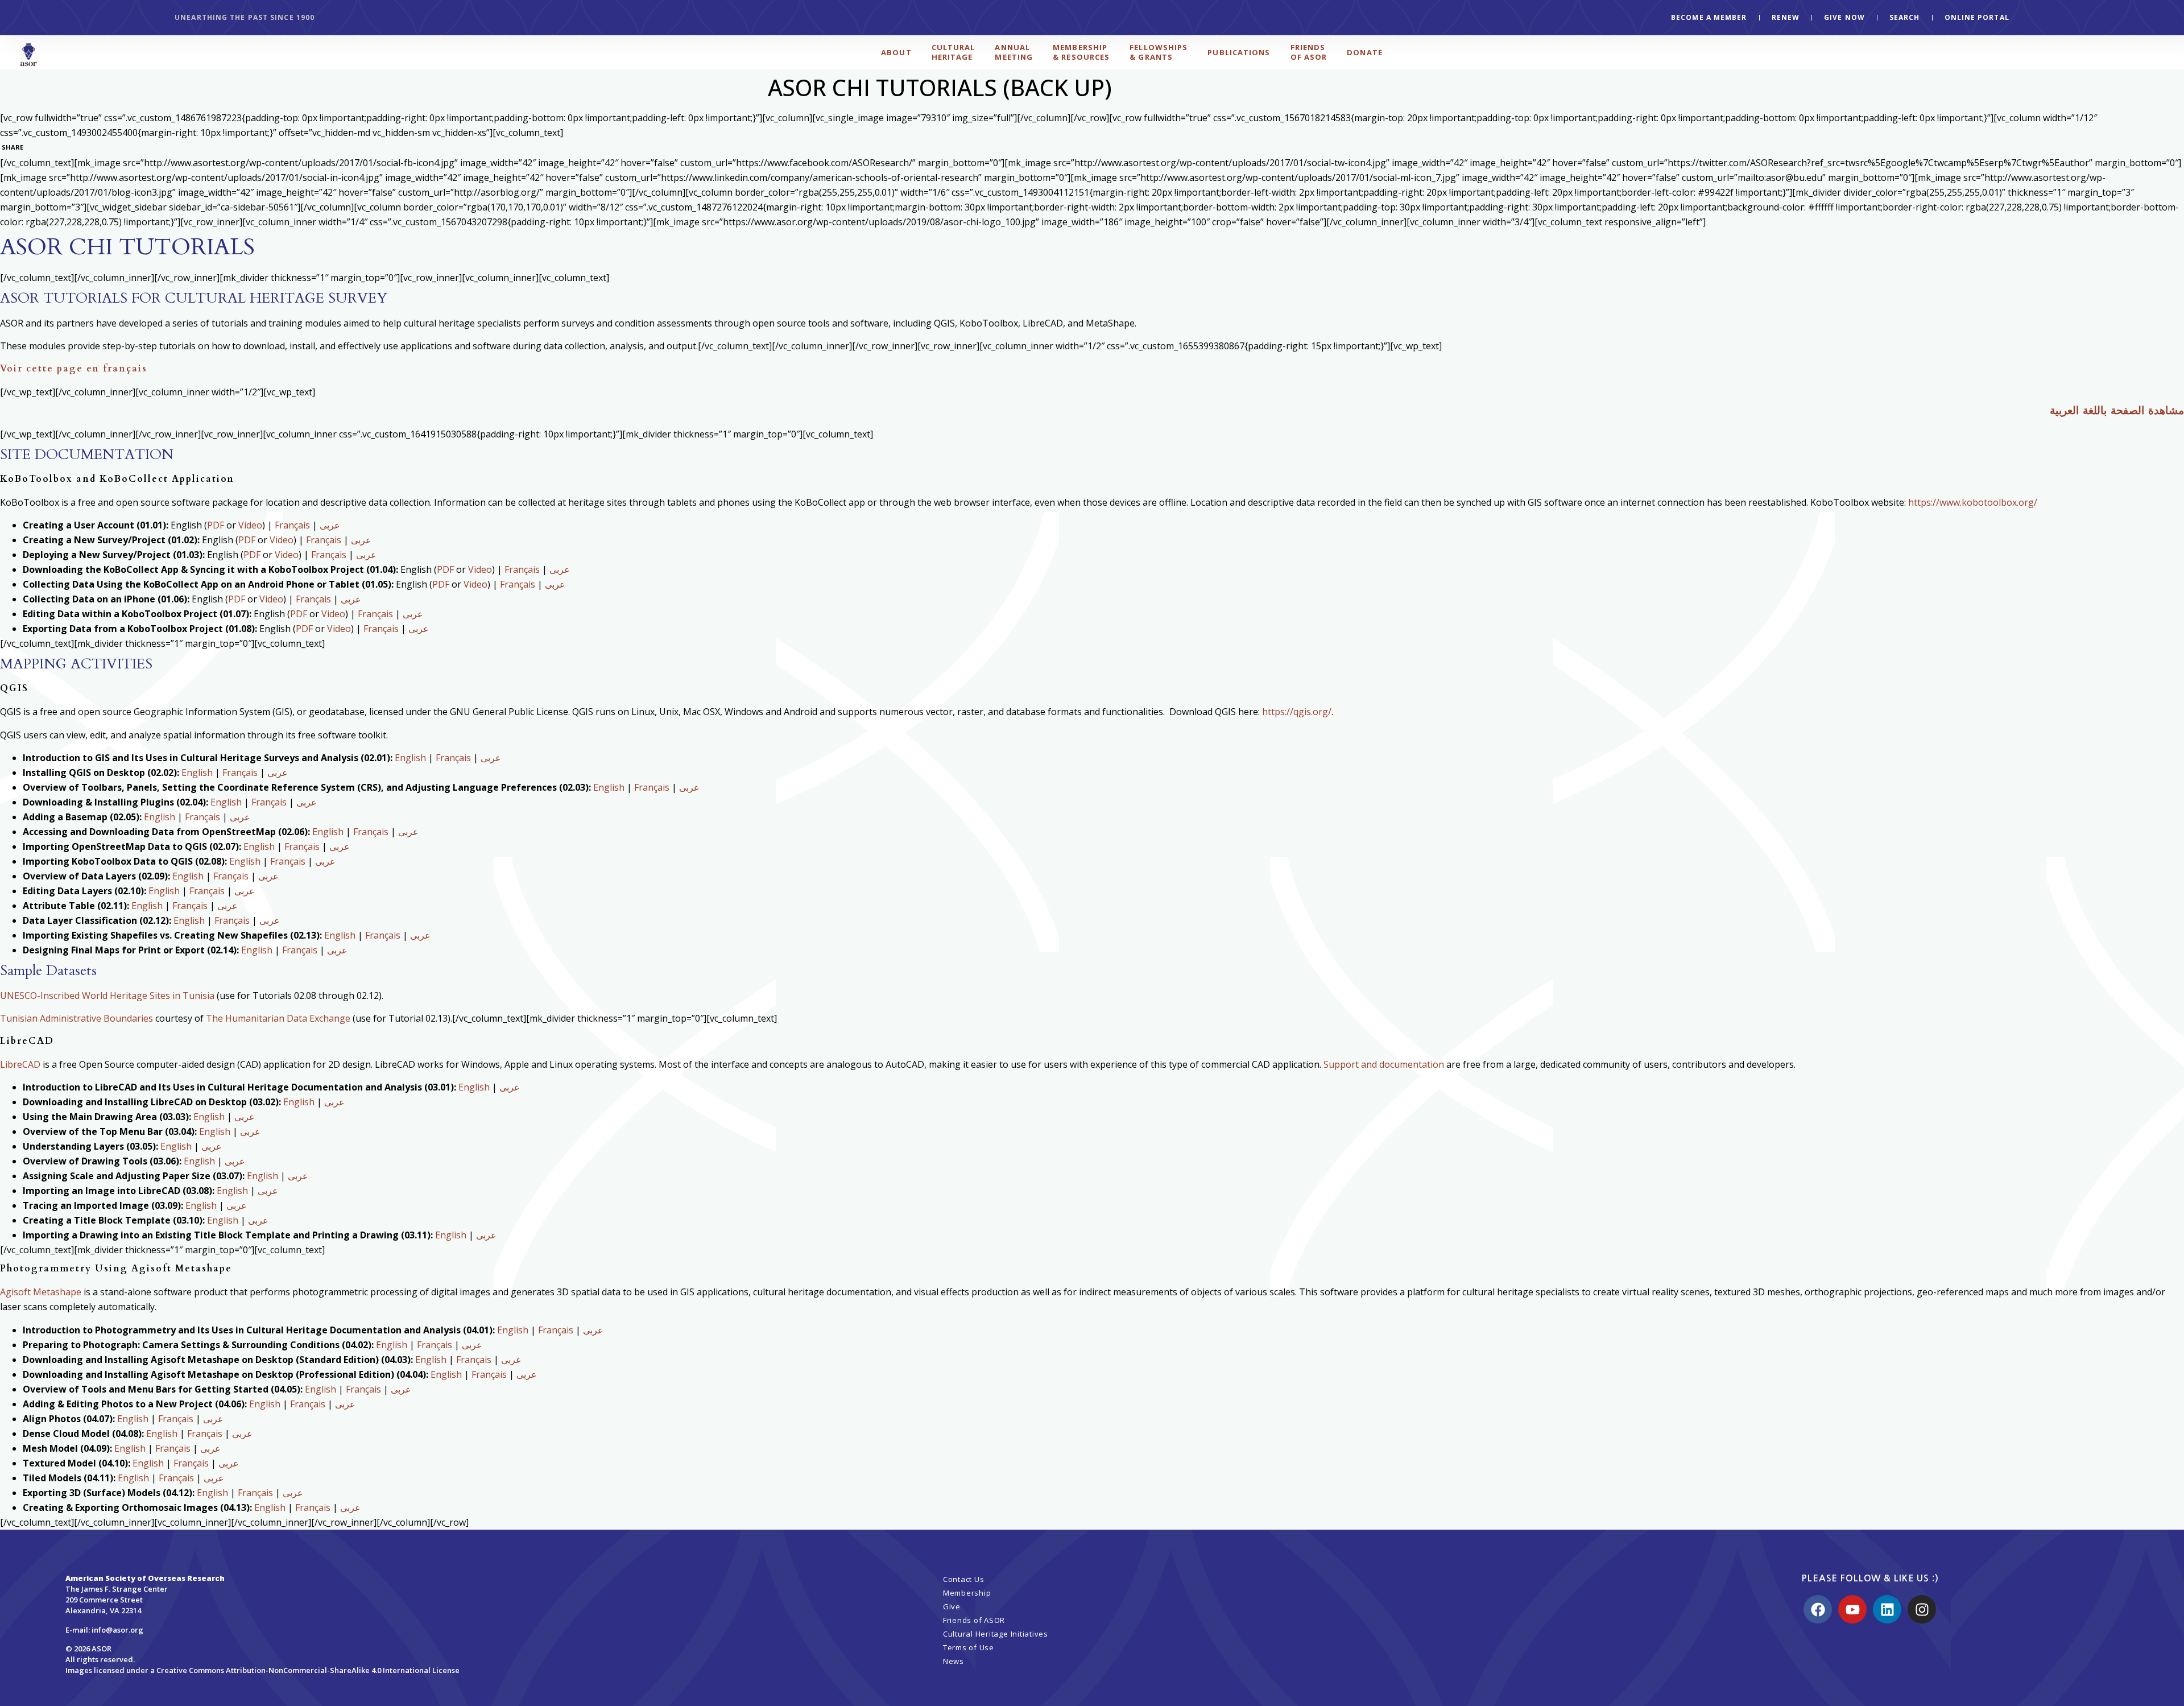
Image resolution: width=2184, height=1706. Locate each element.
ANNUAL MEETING (1014, 52)
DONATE (1365, 52)
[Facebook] (1818, 1609)
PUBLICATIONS (1239, 52)
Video (250, 525)
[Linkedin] (1887, 1609)
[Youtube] (1852, 1609)
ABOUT (896, 52)
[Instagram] (1922, 1609)
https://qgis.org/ (1297, 712)
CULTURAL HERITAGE (954, 52)
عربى (330, 525)
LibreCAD (20, 1064)
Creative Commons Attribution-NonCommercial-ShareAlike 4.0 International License (308, 1670)
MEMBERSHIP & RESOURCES (1081, 52)
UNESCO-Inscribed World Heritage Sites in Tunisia (107, 995)
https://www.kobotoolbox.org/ (1973, 502)
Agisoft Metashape (41, 1292)
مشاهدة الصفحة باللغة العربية (2117, 411)
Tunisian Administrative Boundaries (76, 1018)
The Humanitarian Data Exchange (278, 1018)
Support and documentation (1384, 1064)
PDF (216, 525)
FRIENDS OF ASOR (1309, 52)
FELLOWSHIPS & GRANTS (1159, 52)
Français (292, 525)
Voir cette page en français (74, 369)
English (410, 758)
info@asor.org (117, 1630)
